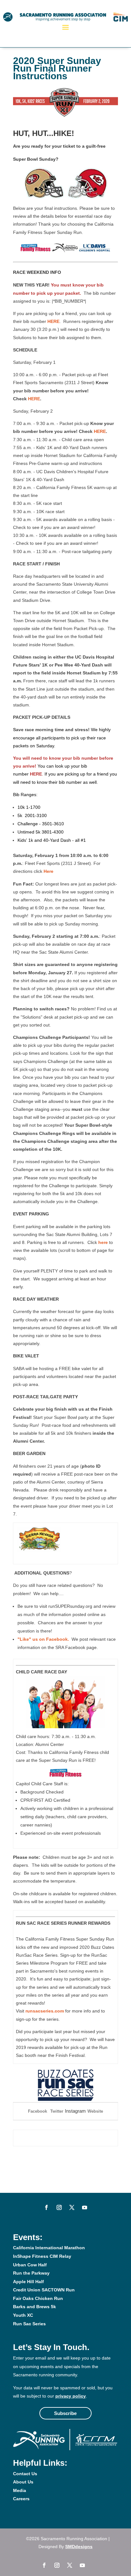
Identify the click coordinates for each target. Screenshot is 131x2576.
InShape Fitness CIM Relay (42, 2256)
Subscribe (65, 2413)
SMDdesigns (79, 2547)
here (103, 1242)
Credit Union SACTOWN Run (44, 2290)
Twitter (57, 2111)
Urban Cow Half (30, 2265)
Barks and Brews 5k (34, 2307)
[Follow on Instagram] (59, 2207)
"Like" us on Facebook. (43, 1639)
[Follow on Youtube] (85, 2207)
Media (20, 2490)
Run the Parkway (31, 2273)
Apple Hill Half (28, 2282)
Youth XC (23, 2315)
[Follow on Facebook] (46, 2207)
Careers (21, 2499)
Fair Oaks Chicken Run (38, 2298)
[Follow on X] (72, 2207)
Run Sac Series (29, 2324)
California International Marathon (49, 2248)
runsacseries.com (45, 2011)
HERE (53, 321)
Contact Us (25, 2474)
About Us (23, 2482)
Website (95, 2111)
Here (48, 871)
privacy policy (71, 2396)
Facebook (38, 2111)
